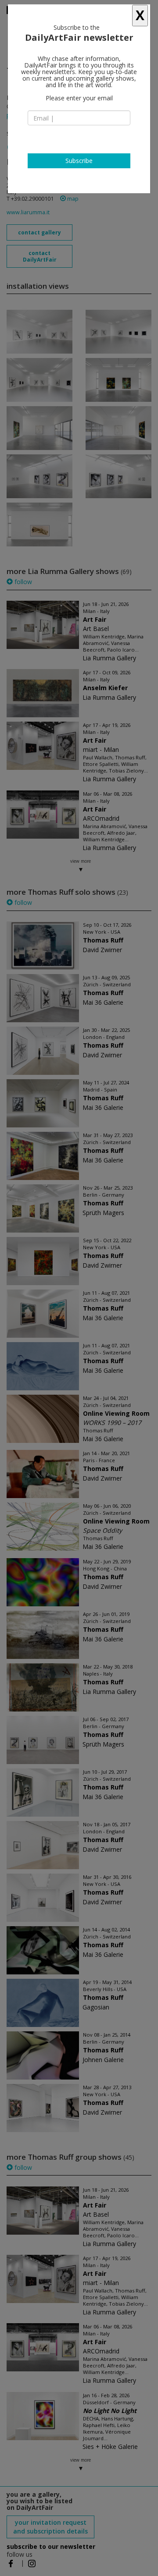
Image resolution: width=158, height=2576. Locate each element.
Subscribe (79, 161)
